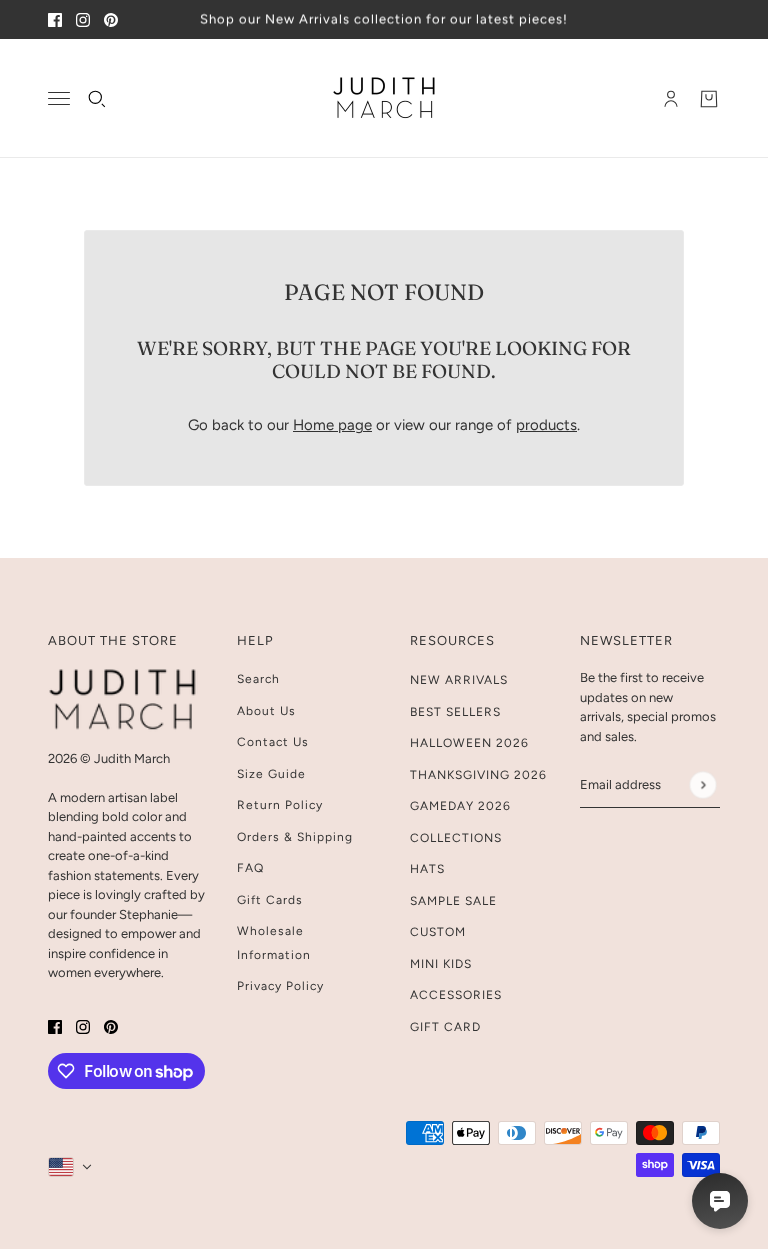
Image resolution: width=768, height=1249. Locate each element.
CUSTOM (438, 932)
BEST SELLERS (455, 712)
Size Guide (271, 774)
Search (258, 679)
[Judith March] (384, 98)
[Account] (671, 98)
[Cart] (709, 98)
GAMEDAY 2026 (460, 806)
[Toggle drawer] (59, 98)
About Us (266, 711)
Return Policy (280, 805)
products (546, 425)
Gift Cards (270, 900)
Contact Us (273, 742)
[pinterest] (111, 19)
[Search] (97, 98)
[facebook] (55, 19)
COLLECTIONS (456, 838)
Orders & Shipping (295, 837)
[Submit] (702, 784)
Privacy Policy (280, 986)
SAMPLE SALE (453, 901)
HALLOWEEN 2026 (469, 743)
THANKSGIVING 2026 (478, 775)
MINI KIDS (441, 964)
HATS (427, 869)
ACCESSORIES (456, 995)
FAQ (250, 868)
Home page (332, 425)
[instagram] (83, 19)
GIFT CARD (445, 1027)
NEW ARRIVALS (459, 680)
